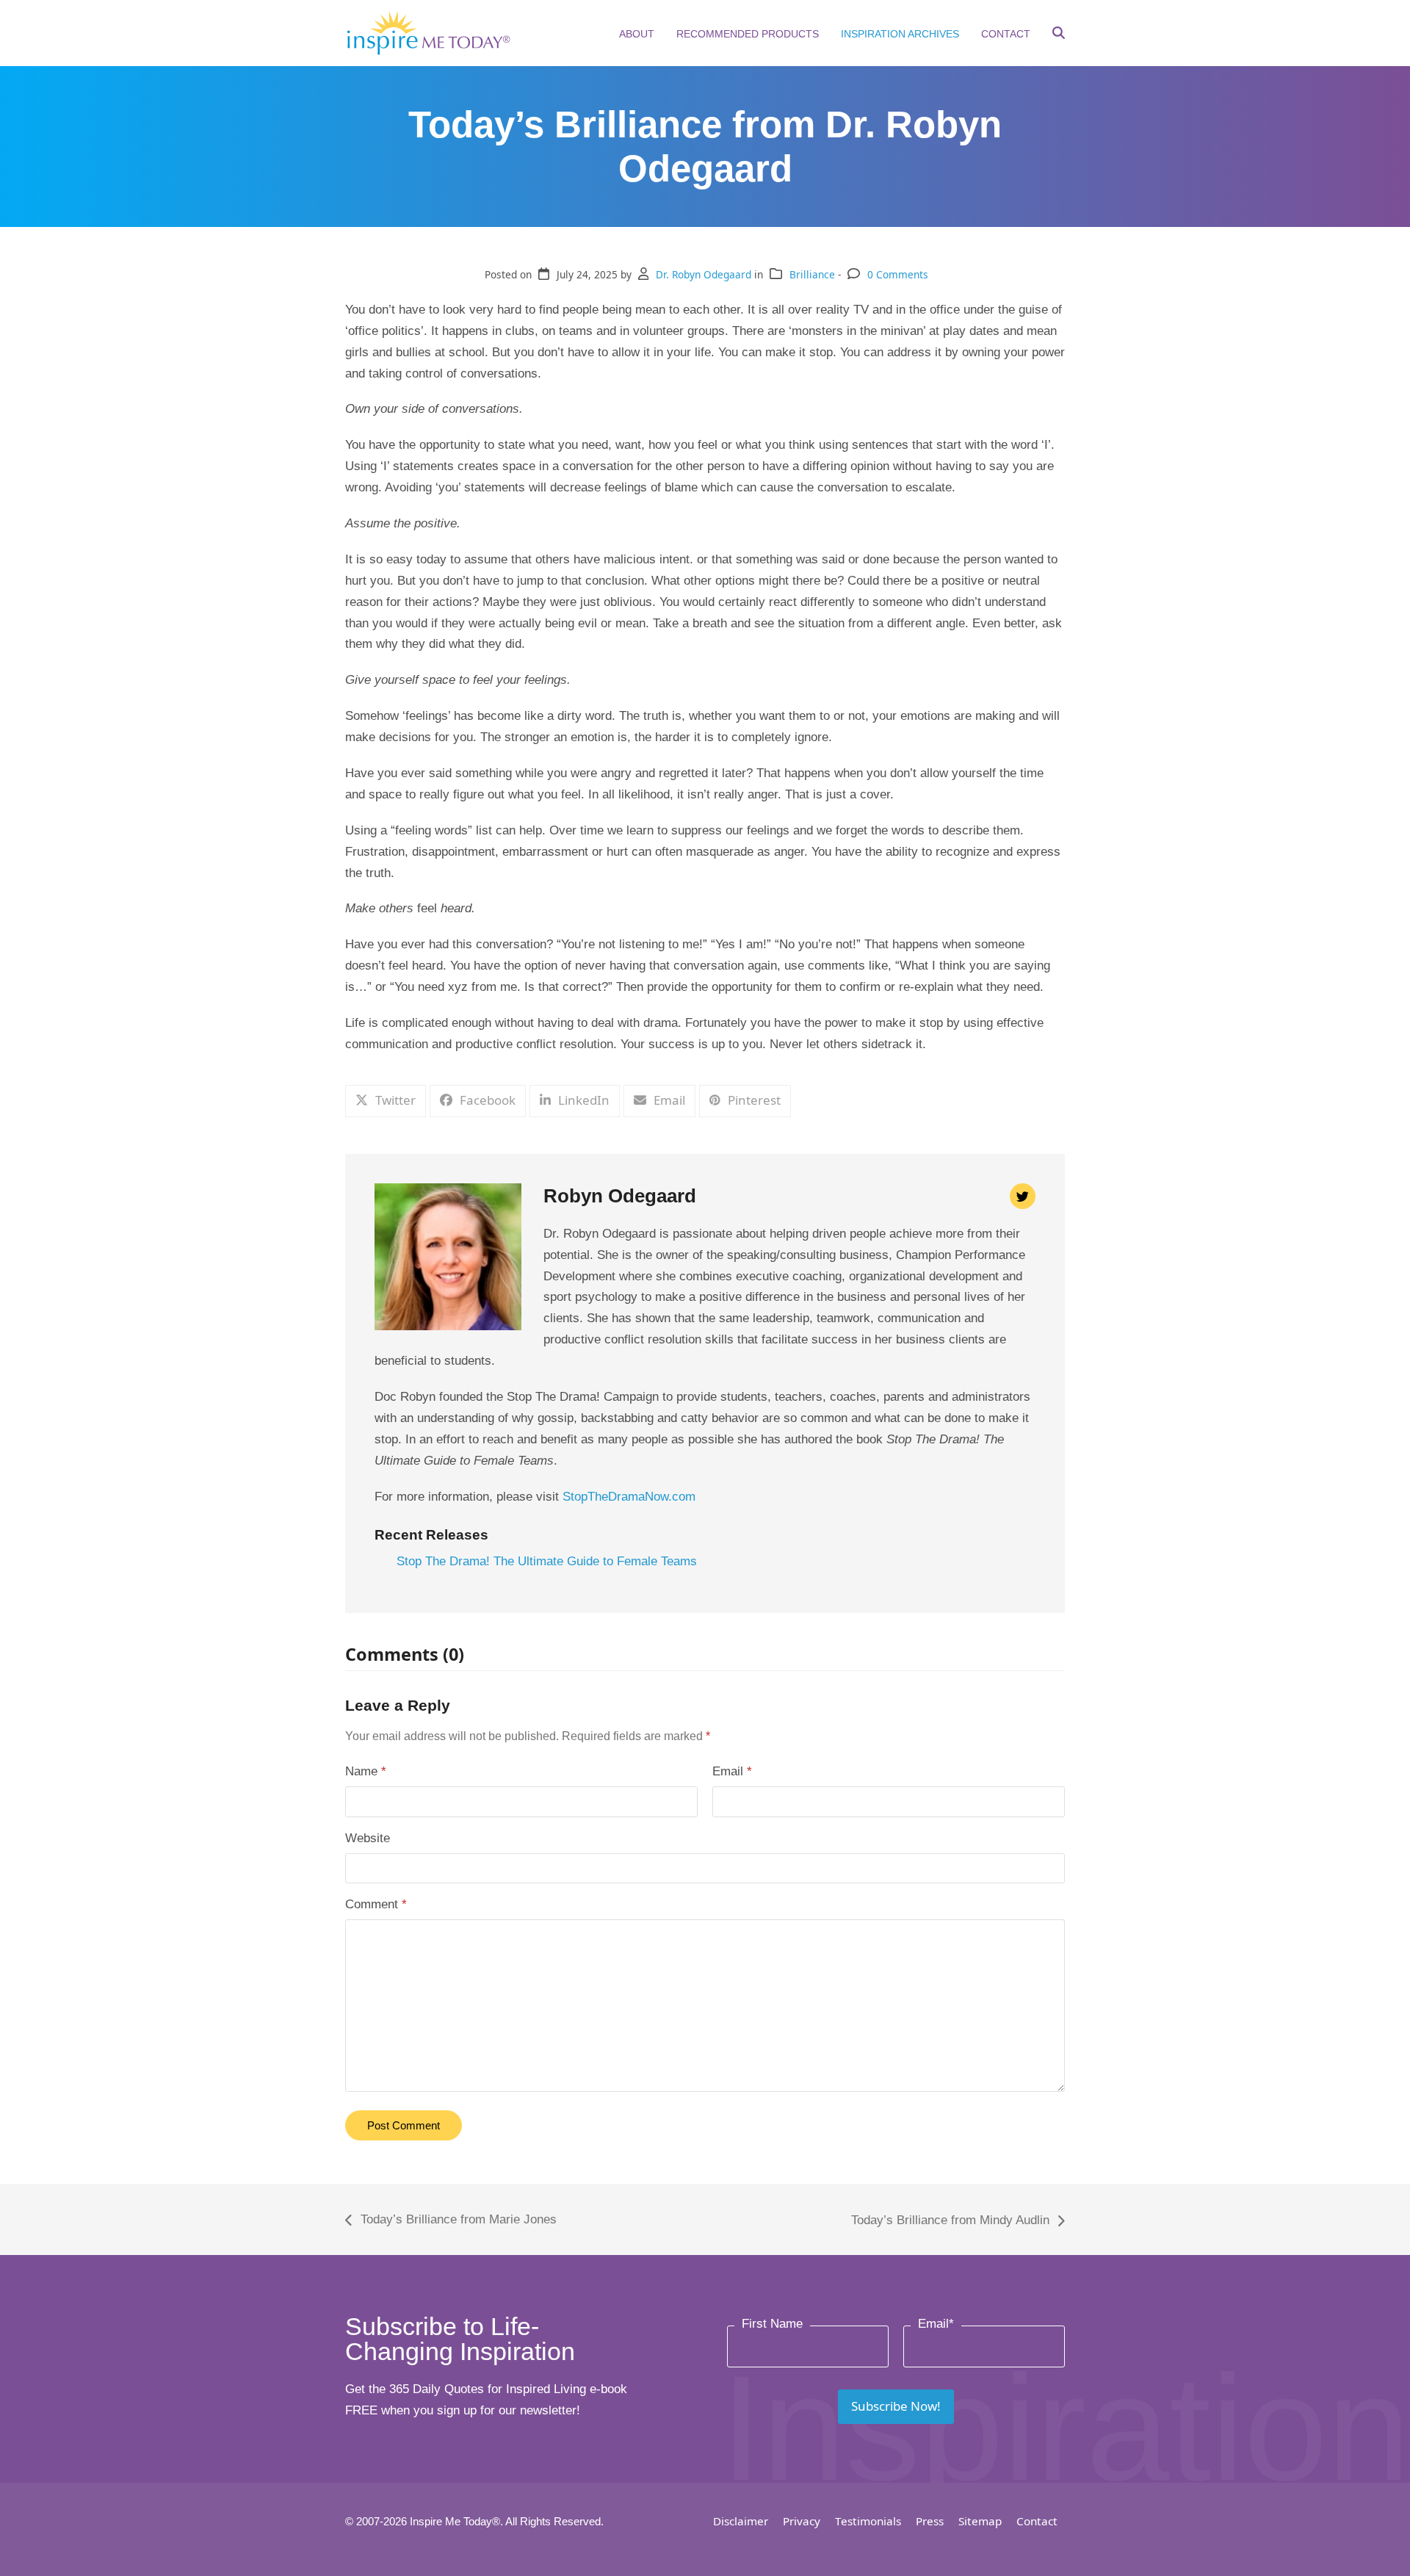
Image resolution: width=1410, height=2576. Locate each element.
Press (930, 2521)
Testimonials (868, 2521)
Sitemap (980, 2521)
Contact (1037, 2521)
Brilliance (812, 274)
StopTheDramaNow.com (629, 1497)
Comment (376, 1904)
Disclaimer (741, 2521)
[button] (1059, 35)
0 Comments (898, 274)
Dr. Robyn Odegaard (704, 274)
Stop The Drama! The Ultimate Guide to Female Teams (547, 1561)
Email (732, 1771)
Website (368, 1838)
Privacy (802, 2521)
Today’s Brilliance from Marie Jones (451, 2222)
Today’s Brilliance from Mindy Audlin (950, 2222)
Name (366, 1771)
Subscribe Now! (896, 2406)
